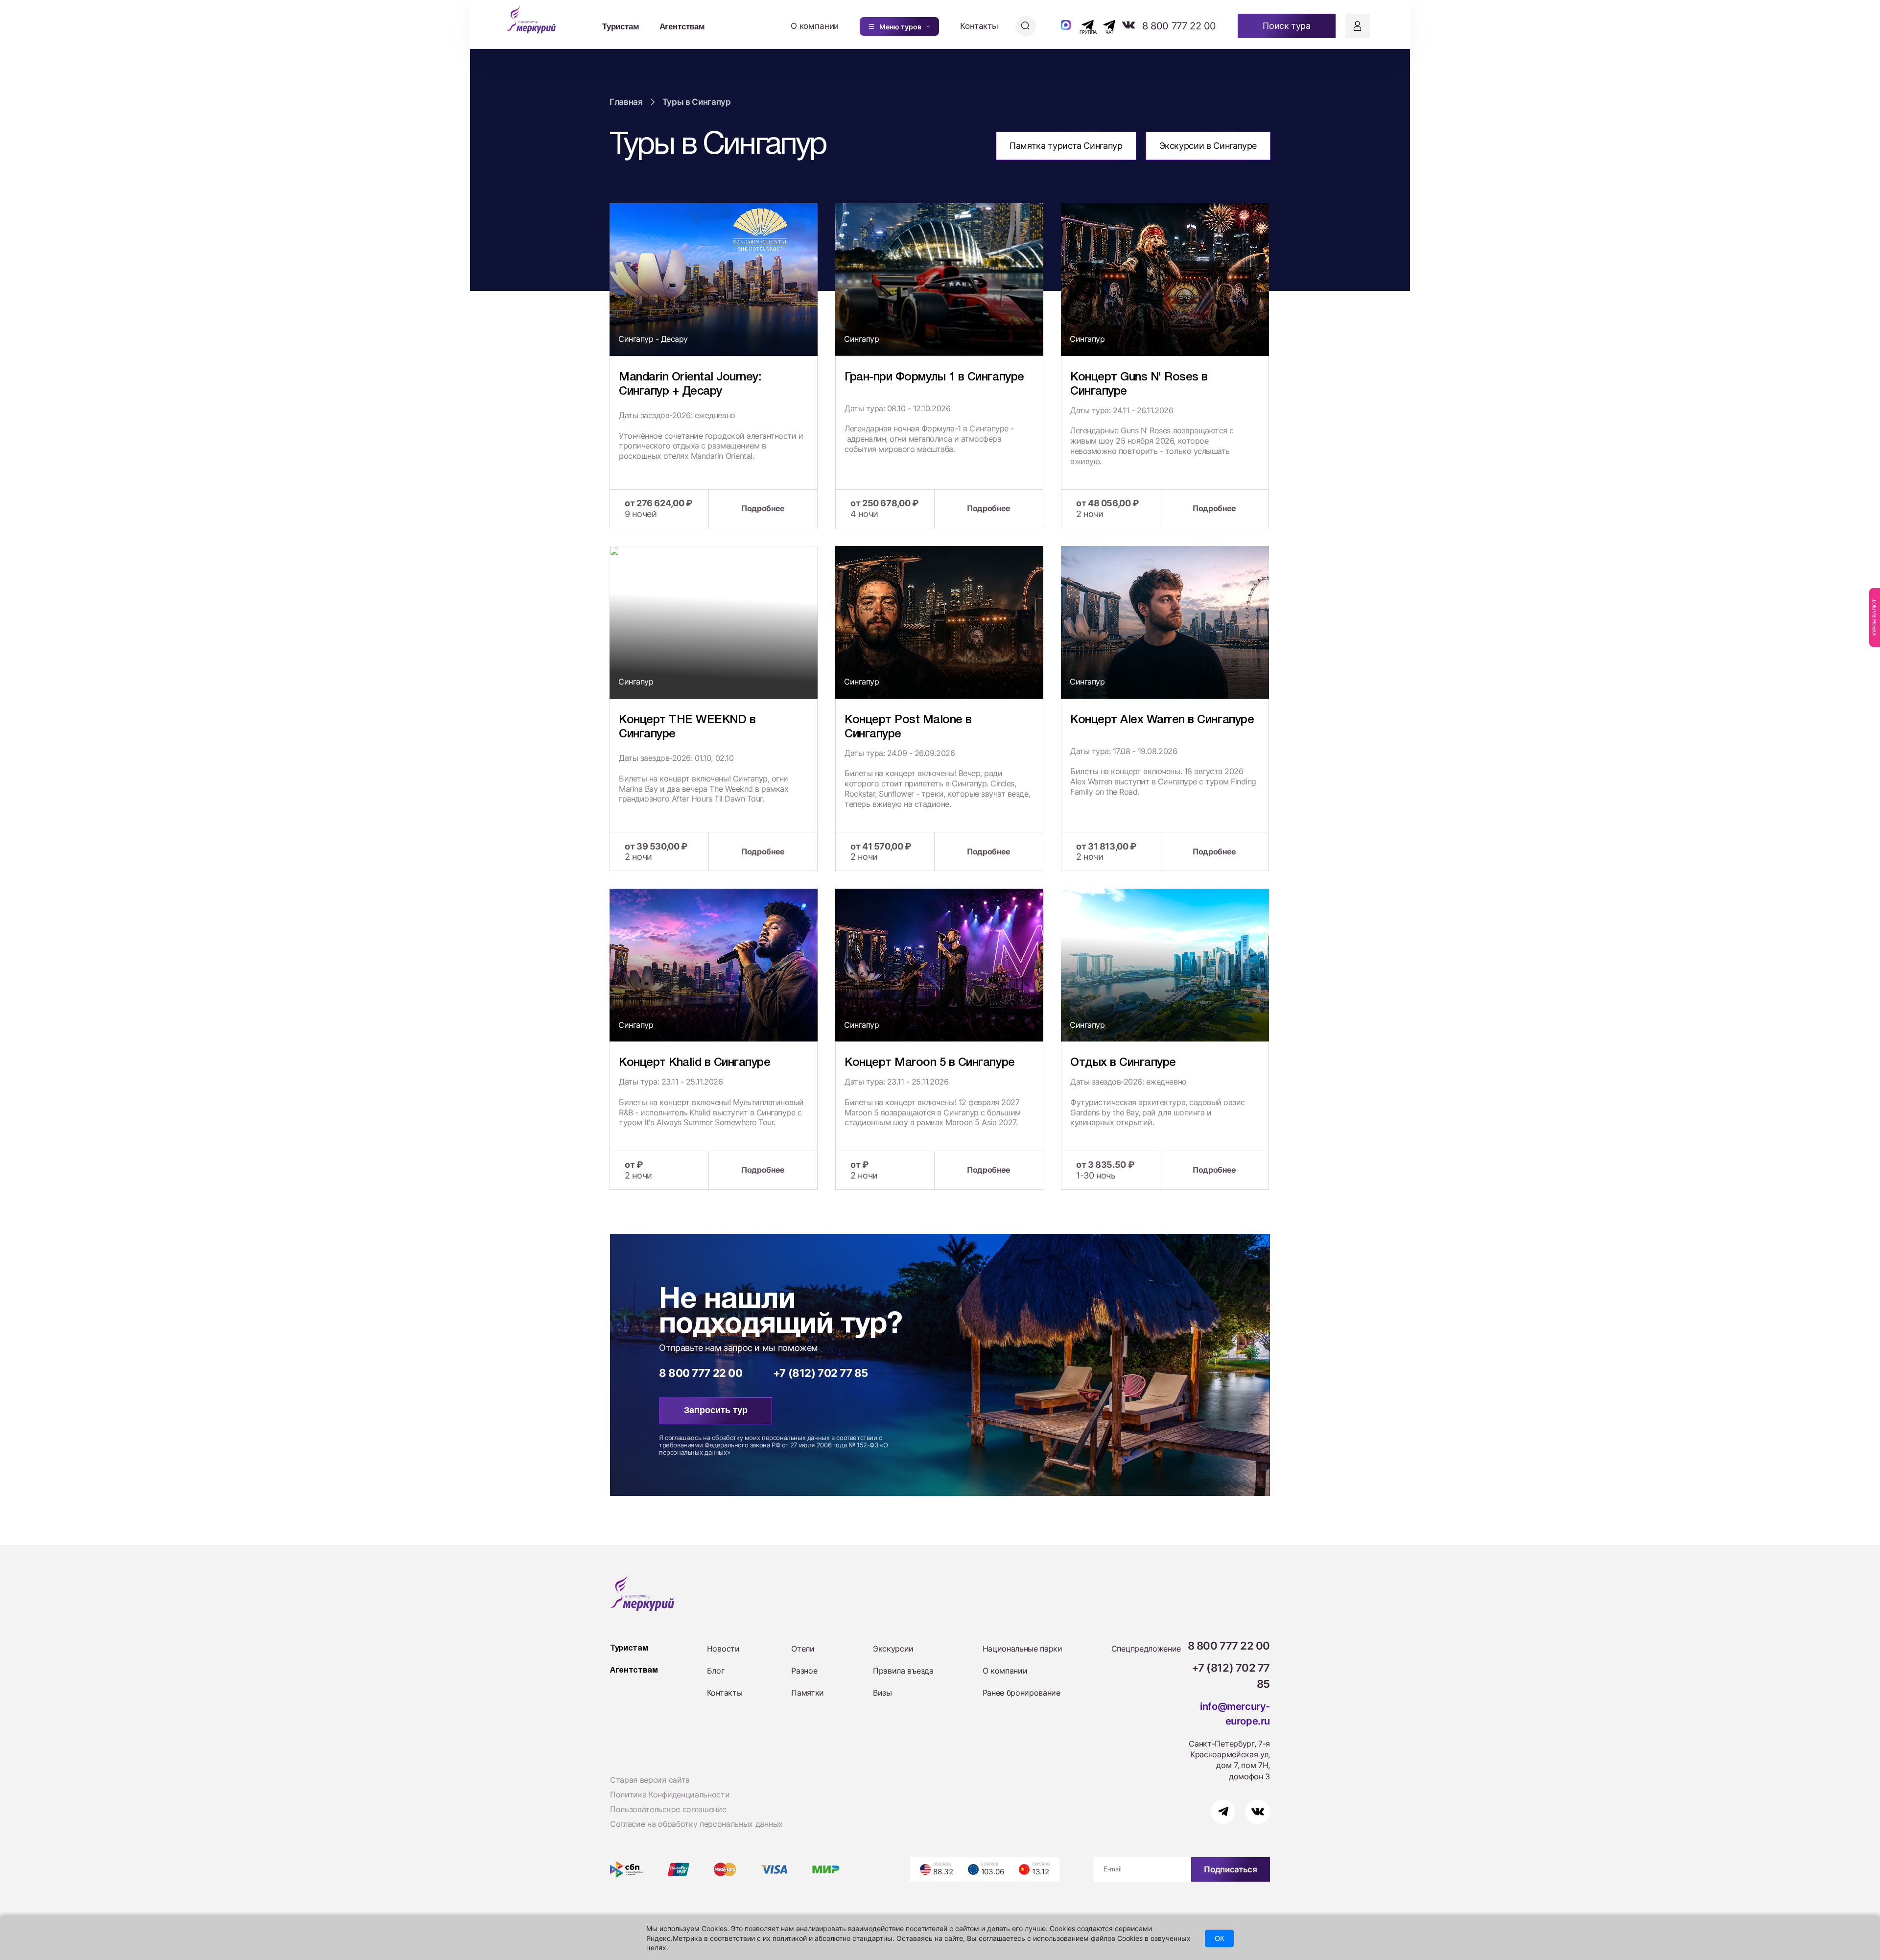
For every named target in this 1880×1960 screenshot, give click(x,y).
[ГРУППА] (1079, 25)
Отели (803, 1649)
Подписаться (1230, 1869)
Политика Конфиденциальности (670, 1795)
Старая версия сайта (650, 1780)
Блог (716, 1671)
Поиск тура (1286, 26)
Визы (882, 1693)
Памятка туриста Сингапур (1066, 146)
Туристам (621, 26)
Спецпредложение (1146, 1649)
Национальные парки (1022, 1649)
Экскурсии (893, 1649)
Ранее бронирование (1022, 1693)
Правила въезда (903, 1671)
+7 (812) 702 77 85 (821, 1373)
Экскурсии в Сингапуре (1208, 146)
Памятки (808, 1693)
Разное (804, 1671)
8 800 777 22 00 (1179, 26)
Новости (723, 1649)
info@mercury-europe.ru (1235, 1714)
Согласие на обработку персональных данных (696, 1824)
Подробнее (763, 508)
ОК (1219, 1938)
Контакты (979, 26)
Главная (626, 102)
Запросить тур (716, 1410)
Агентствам (682, 26)
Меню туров (900, 27)
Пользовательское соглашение (668, 1809)
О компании (815, 26)
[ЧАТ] (1104, 25)
